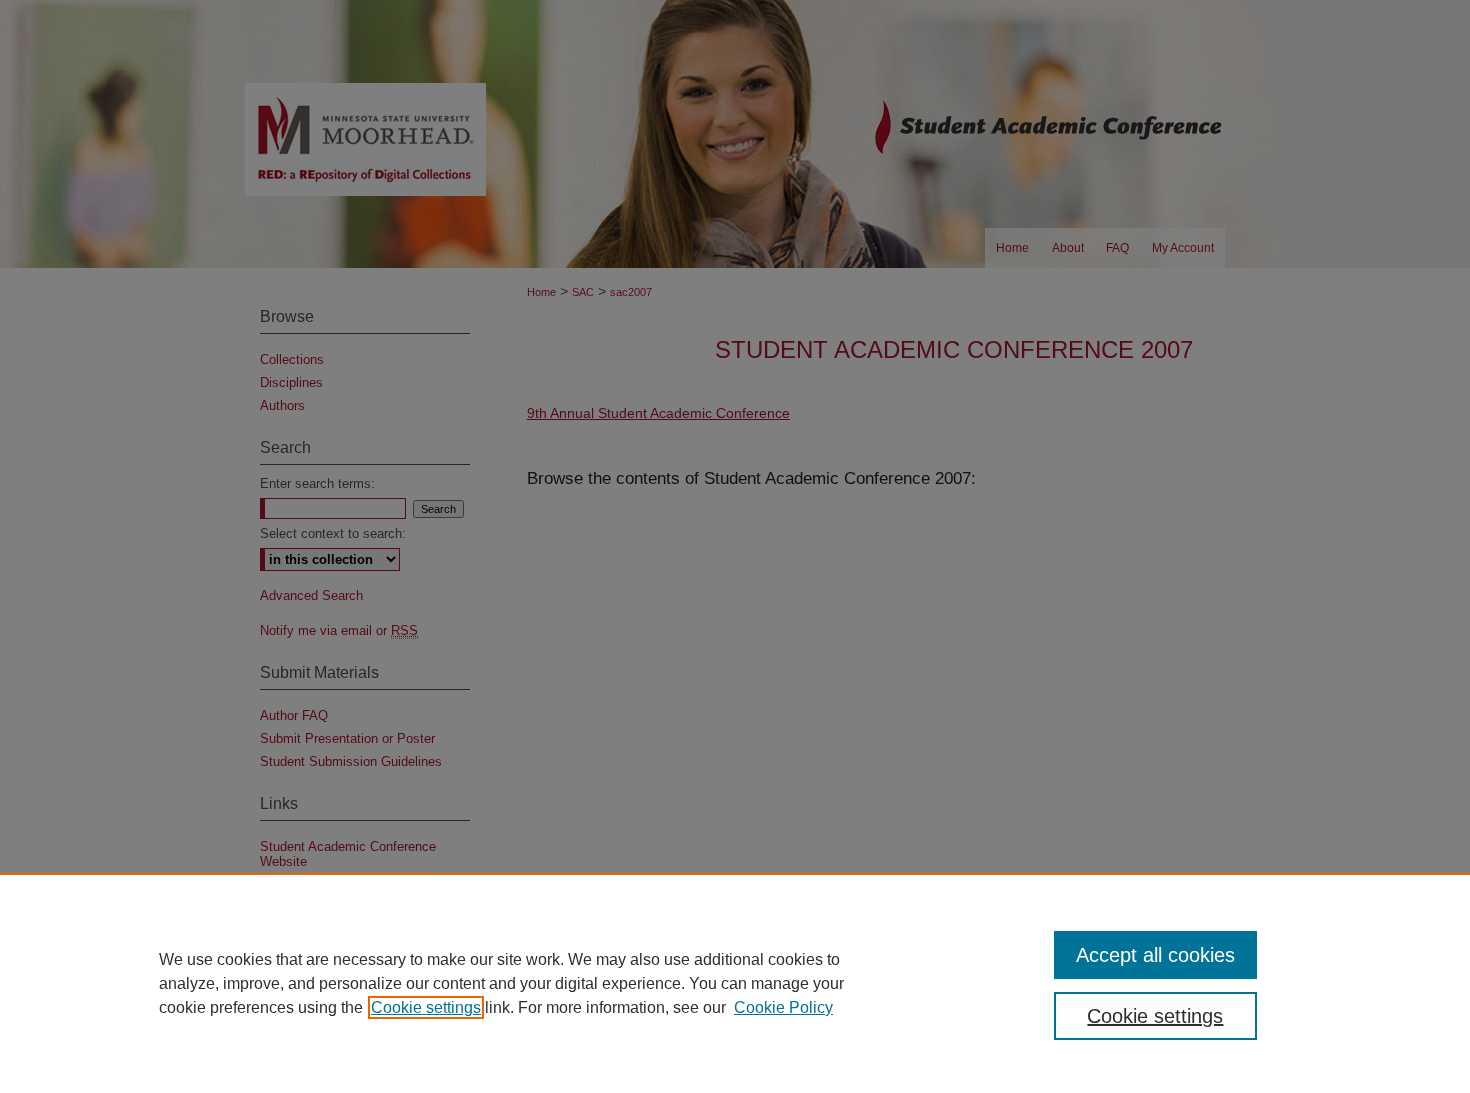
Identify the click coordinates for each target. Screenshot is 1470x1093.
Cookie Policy (783, 1007)
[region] (735, 983)
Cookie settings (426, 1007)
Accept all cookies (1155, 955)
